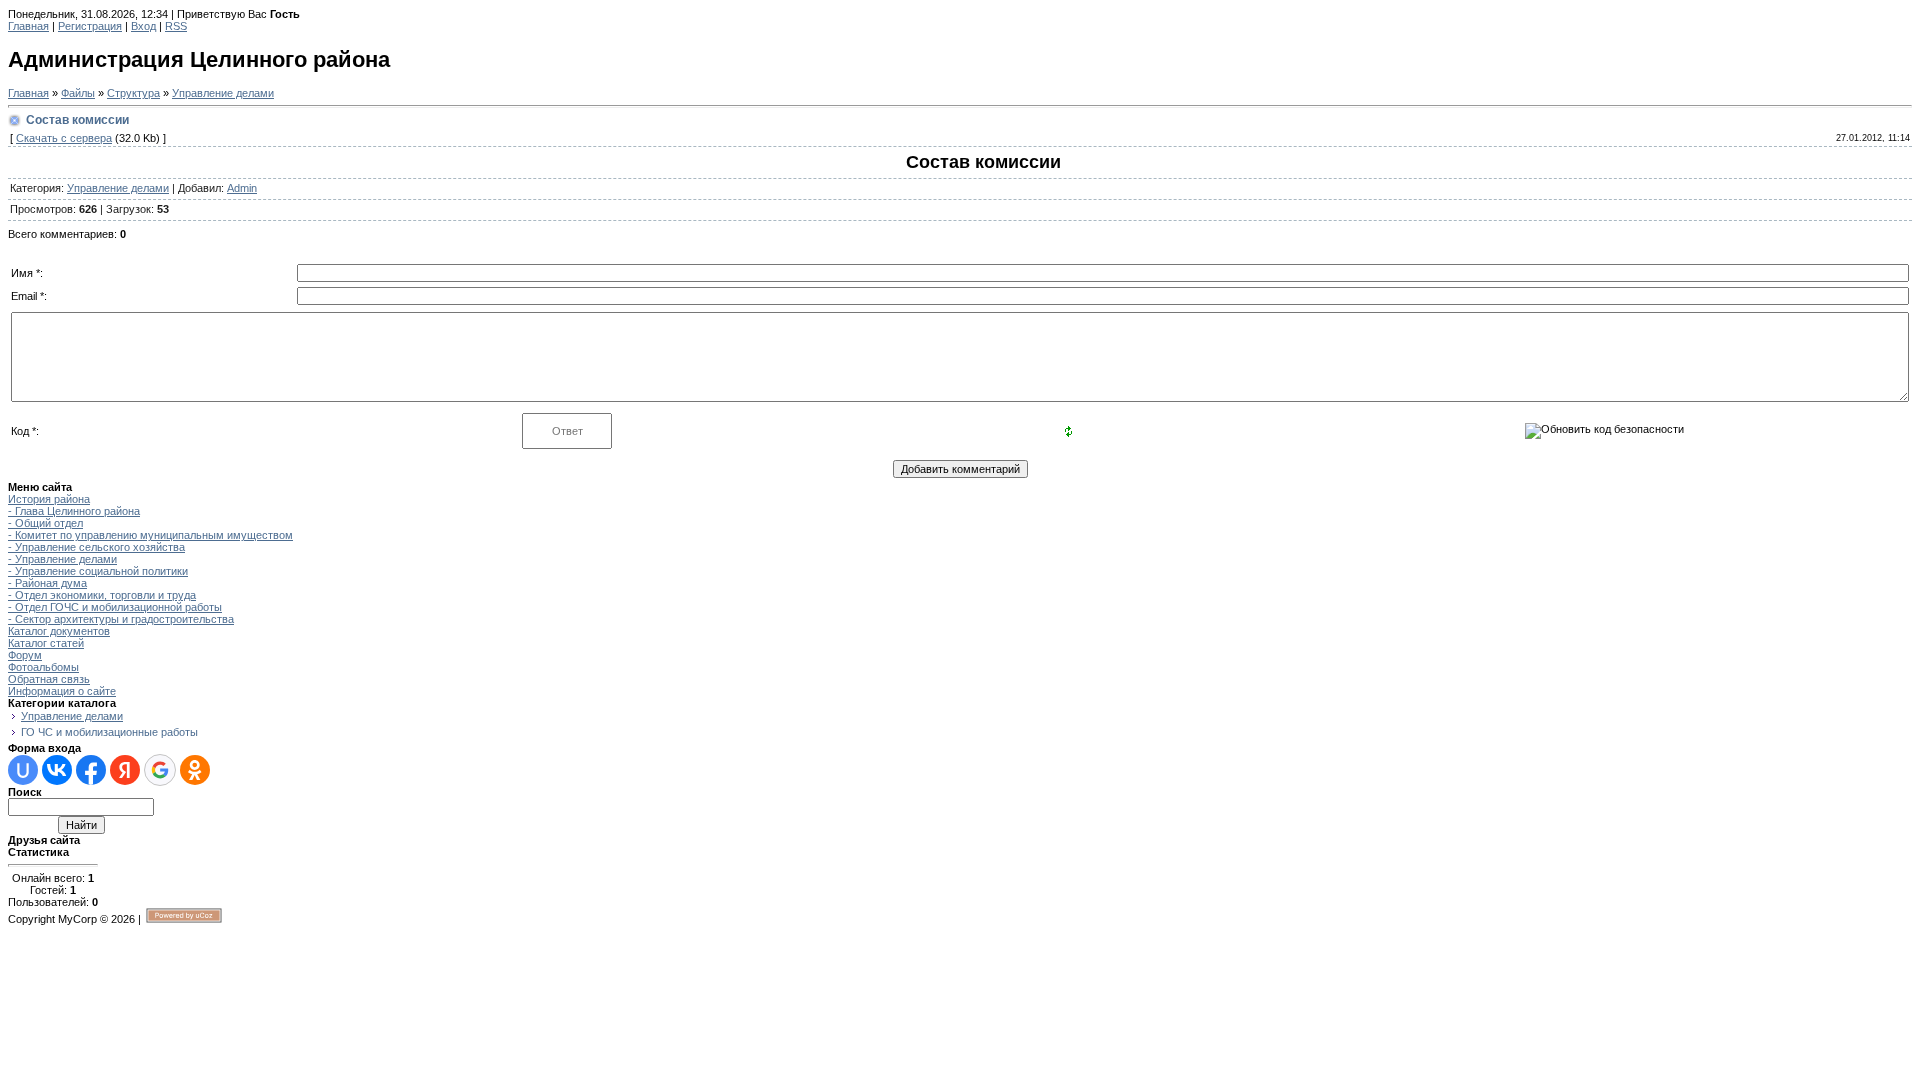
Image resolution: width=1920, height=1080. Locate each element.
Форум (25, 655)
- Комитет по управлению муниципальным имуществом (150, 535)
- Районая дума (47, 583)
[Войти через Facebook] (91, 770)
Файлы (78, 93)
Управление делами (223, 93)
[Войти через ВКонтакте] (57, 770)
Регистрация (90, 26)
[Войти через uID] (23, 770)
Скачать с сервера (64, 138)
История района (49, 499)
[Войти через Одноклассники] (195, 770)
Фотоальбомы (43, 667)
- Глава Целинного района (74, 511)
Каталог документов (59, 631)
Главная (28, 26)
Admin (242, 188)
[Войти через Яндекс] (125, 770)
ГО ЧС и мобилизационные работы (109, 732)
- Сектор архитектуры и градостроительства (121, 619)
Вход (143, 26)
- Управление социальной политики (98, 571)
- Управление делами (62, 559)
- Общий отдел (45, 523)
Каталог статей (46, 643)
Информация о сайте (62, 691)
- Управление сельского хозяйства (96, 547)
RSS (176, 26)
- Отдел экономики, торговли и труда (102, 595)
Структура (133, 93)
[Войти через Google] (160, 770)
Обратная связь (49, 679)
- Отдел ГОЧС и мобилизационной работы (115, 607)
